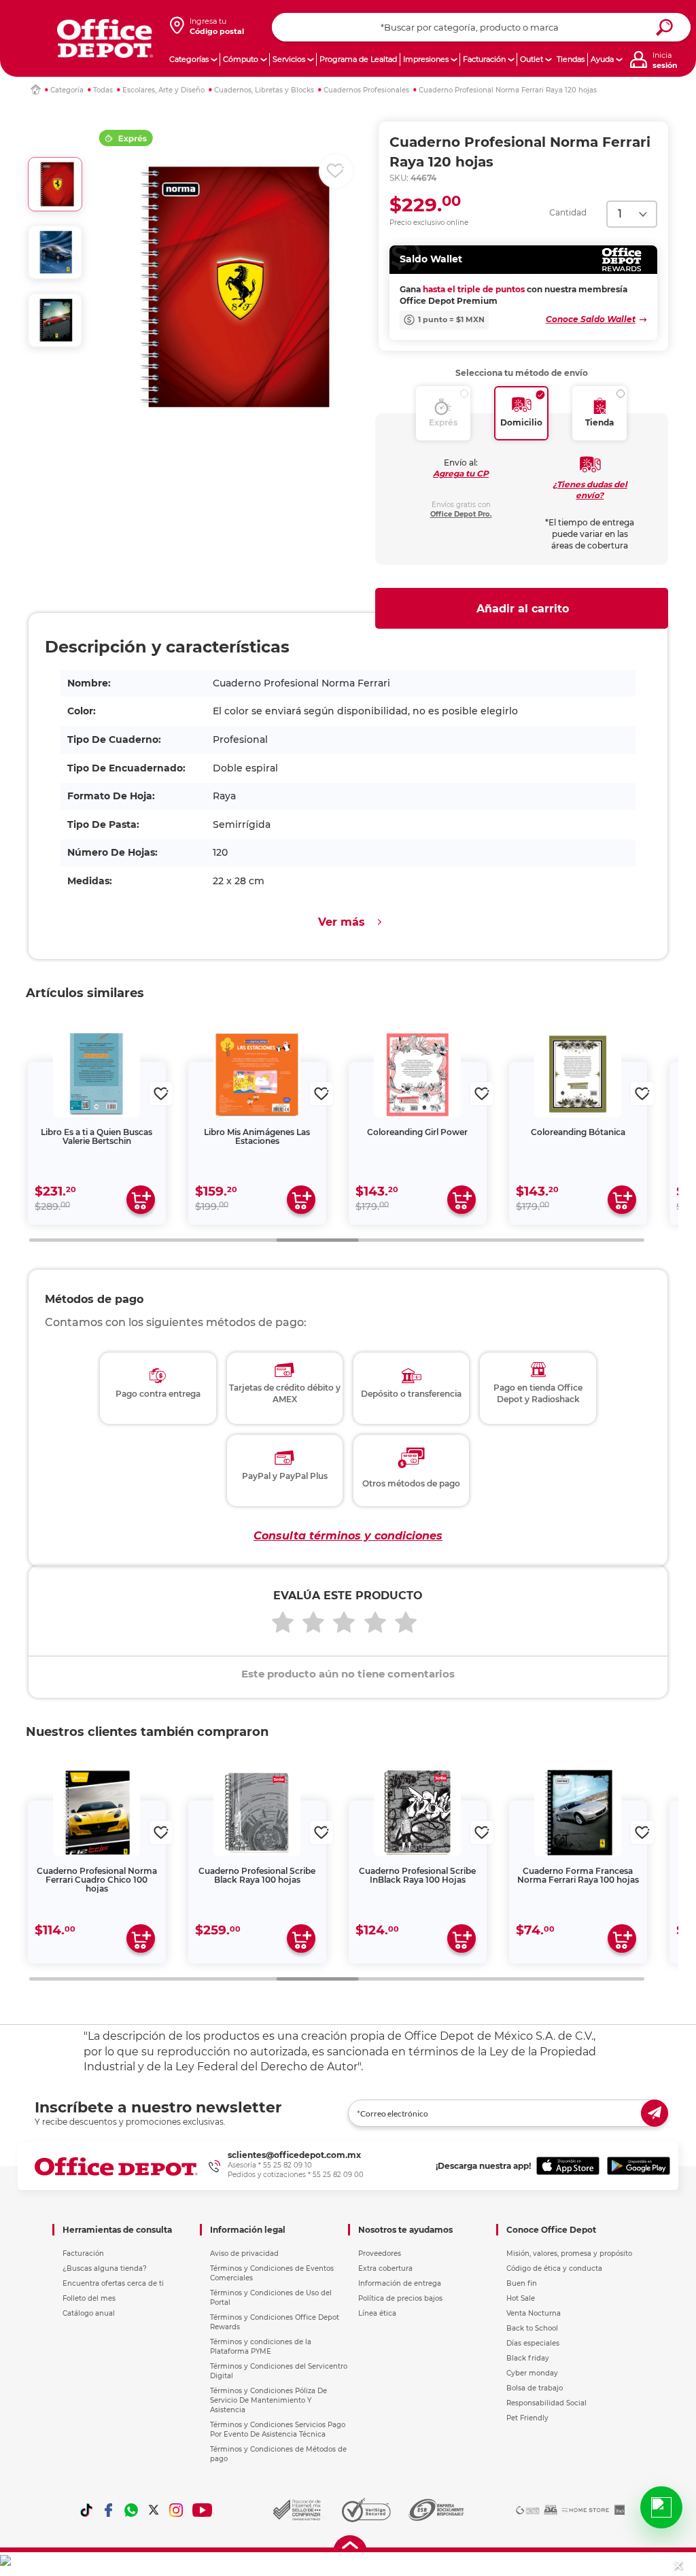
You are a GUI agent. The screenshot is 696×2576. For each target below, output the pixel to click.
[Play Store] (639, 2166)
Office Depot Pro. (461, 514)
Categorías (189, 59)
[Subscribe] (655, 2113)
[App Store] (568, 2166)
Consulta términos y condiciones (348, 1536)
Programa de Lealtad (358, 59)
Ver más (342, 922)
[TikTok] (86, 2510)
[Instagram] (176, 2510)
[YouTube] (203, 2510)
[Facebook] (109, 2510)
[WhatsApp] (131, 2510)
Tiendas (571, 59)
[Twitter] (154, 2510)
